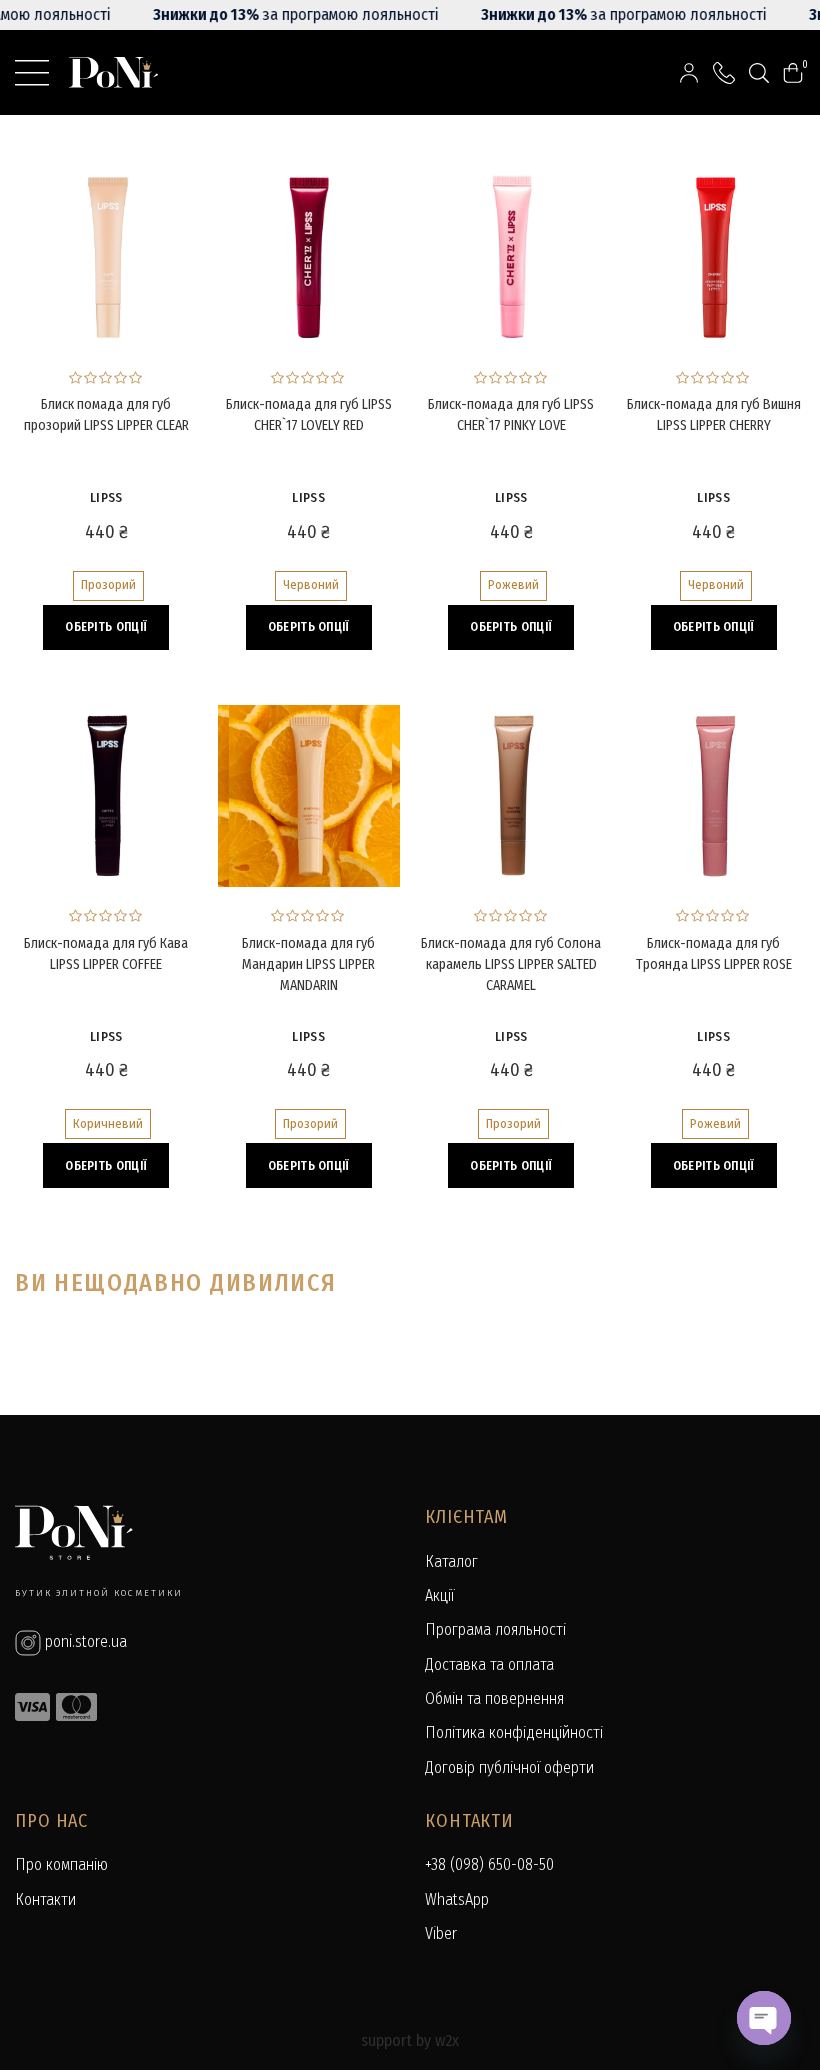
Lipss (106, 497)
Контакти (45, 1899)
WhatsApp (457, 1899)
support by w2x (410, 2040)
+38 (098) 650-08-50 (489, 1864)
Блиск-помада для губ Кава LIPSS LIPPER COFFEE (106, 954)
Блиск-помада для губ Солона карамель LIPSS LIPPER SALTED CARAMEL (511, 964)
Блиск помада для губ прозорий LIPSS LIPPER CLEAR (106, 415)
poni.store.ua (84, 1641)
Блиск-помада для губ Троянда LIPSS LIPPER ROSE (714, 954)
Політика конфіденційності (514, 1732)
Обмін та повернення (494, 1698)
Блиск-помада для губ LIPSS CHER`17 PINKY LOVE (511, 415)
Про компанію (61, 1864)
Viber (441, 1933)
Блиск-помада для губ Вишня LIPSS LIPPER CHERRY (714, 415)
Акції (439, 1595)
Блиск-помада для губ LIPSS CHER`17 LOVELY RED (309, 415)
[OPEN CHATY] (764, 2018)
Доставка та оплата (489, 1664)
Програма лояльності (495, 1629)
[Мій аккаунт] (689, 72)
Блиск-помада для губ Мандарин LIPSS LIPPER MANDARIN (308, 964)
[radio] (108, 586)
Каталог (451, 1561)
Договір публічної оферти (509, 1767)
